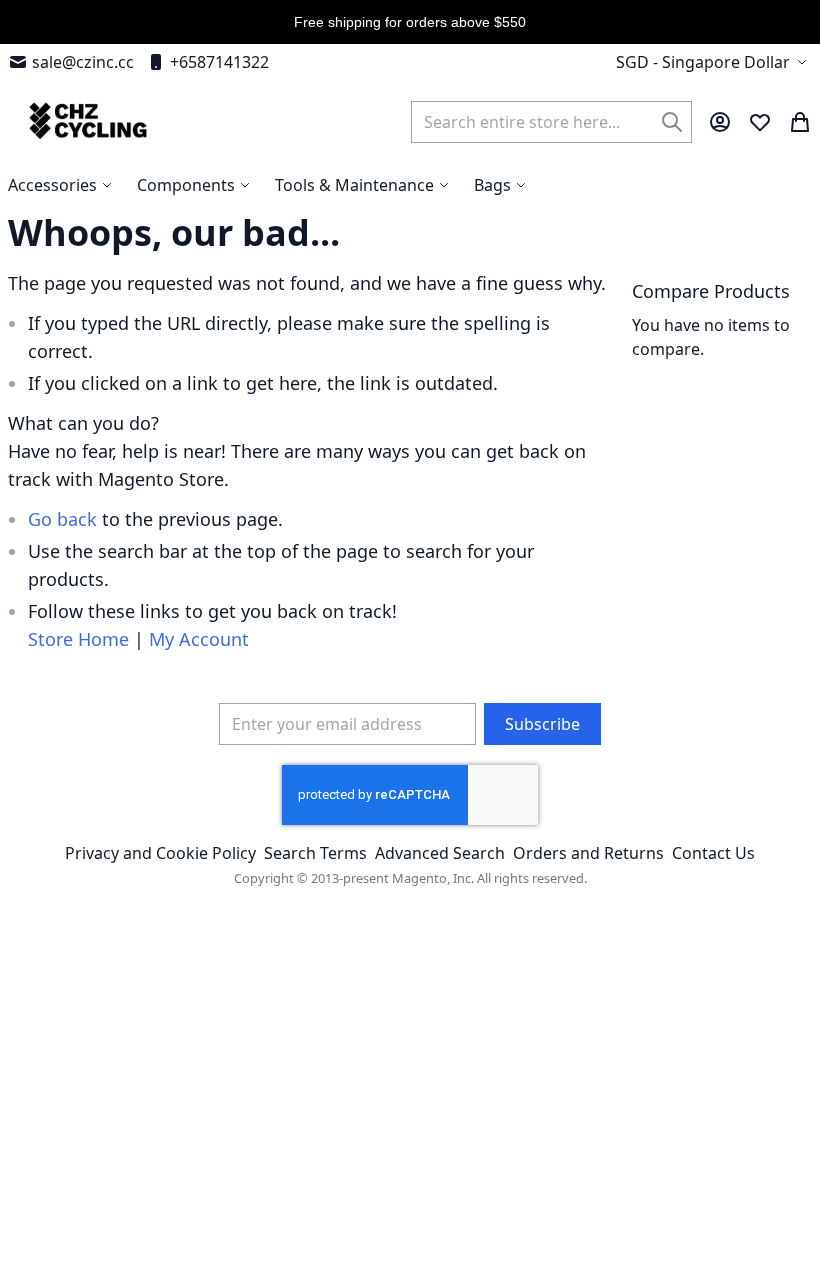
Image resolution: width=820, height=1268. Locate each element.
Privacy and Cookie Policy (160, 853)
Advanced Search (440, 853)
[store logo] (85, 121)
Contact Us (713, 853)
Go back (62, 519)
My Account (199, 639)
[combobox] (551, 122)
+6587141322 (219, 62)
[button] (714, 62)
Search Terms (315, 853)
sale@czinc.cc (83, 62)
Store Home (78, 639)
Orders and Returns (588, 853)
